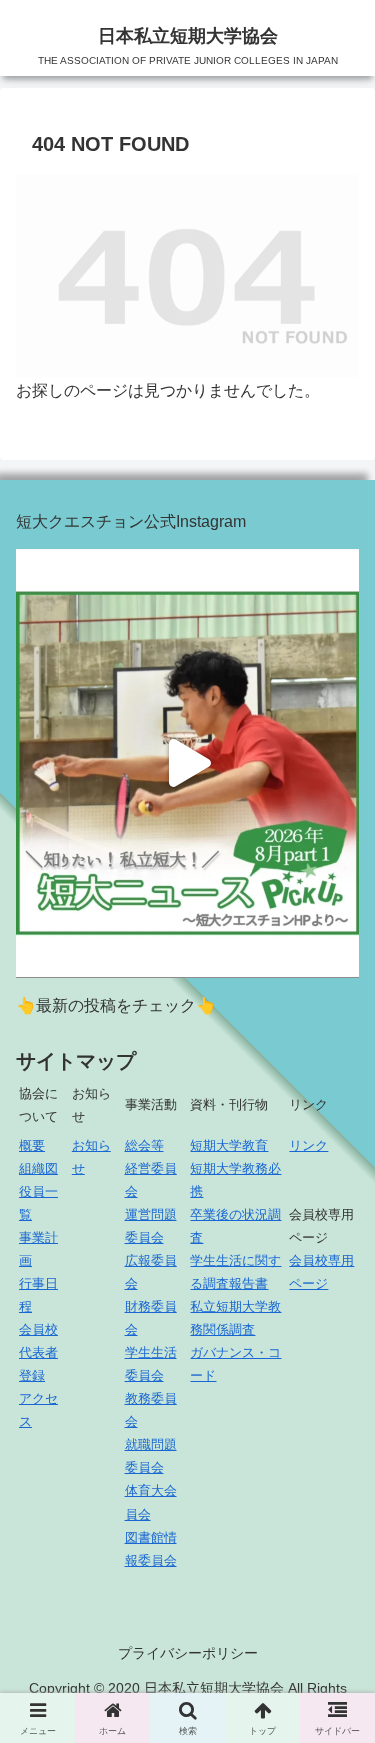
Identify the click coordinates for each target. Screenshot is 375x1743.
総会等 (144, 1145)
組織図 (38, 1168)
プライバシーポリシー (188, 1653)
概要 (32, 1145)
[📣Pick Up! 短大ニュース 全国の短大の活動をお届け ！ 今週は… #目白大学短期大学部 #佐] (187, 763)
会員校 (38, 1329)
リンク (308, 1145)
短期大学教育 (229, 1145)
